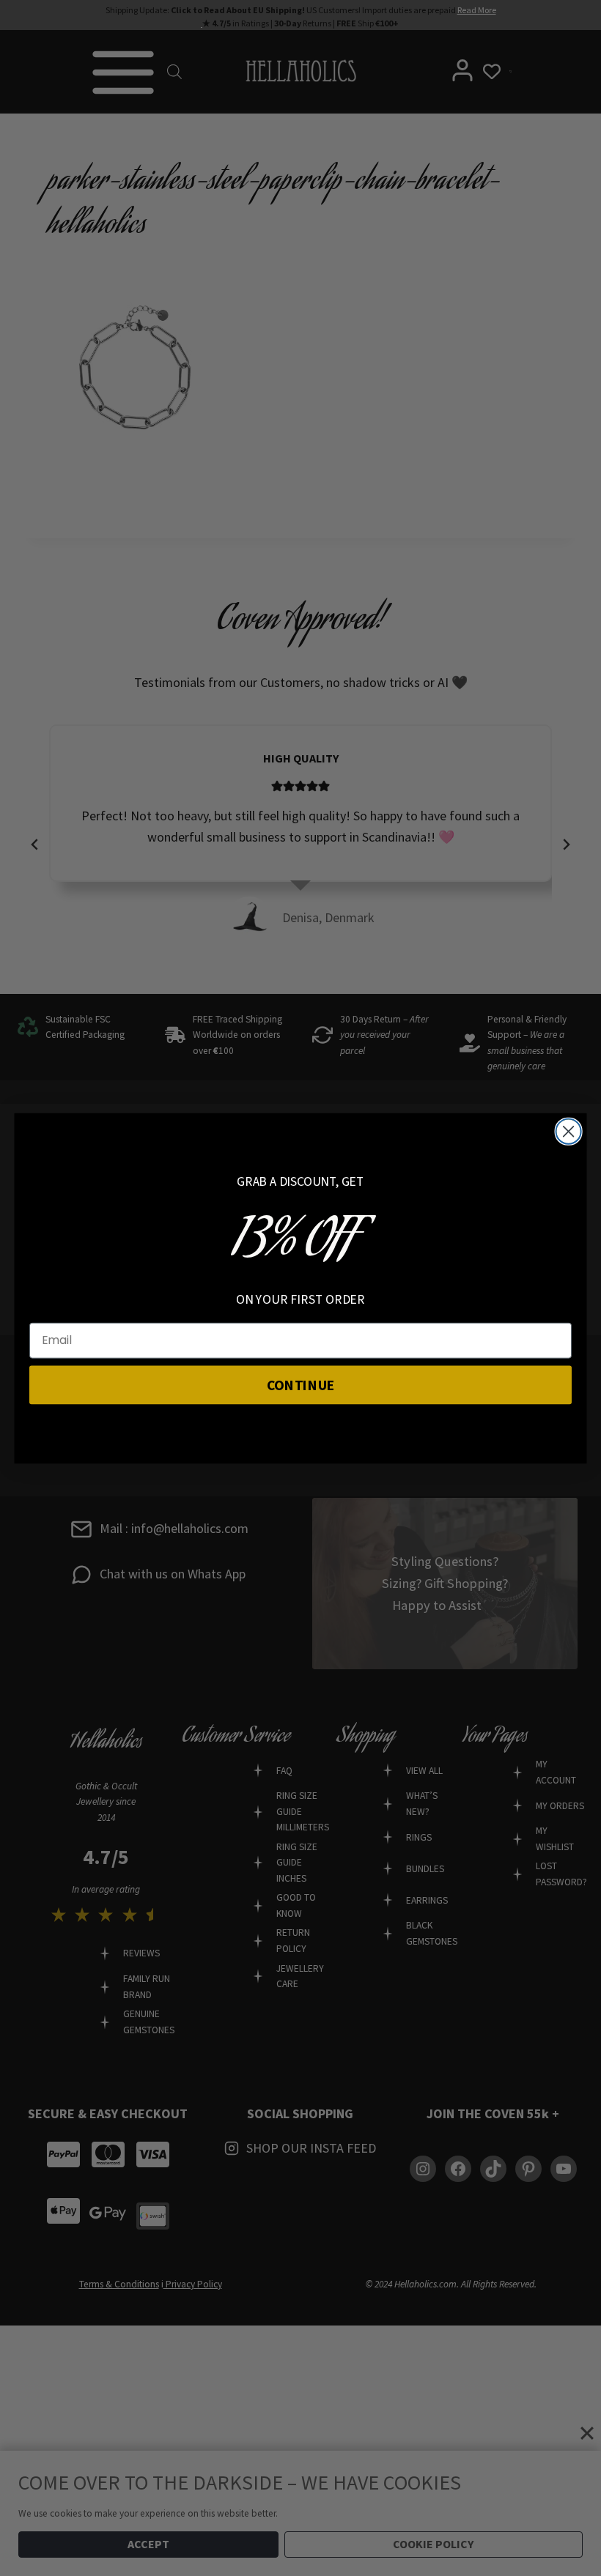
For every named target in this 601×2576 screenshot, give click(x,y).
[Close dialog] (569, 1131)
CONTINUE (301, 1384)
